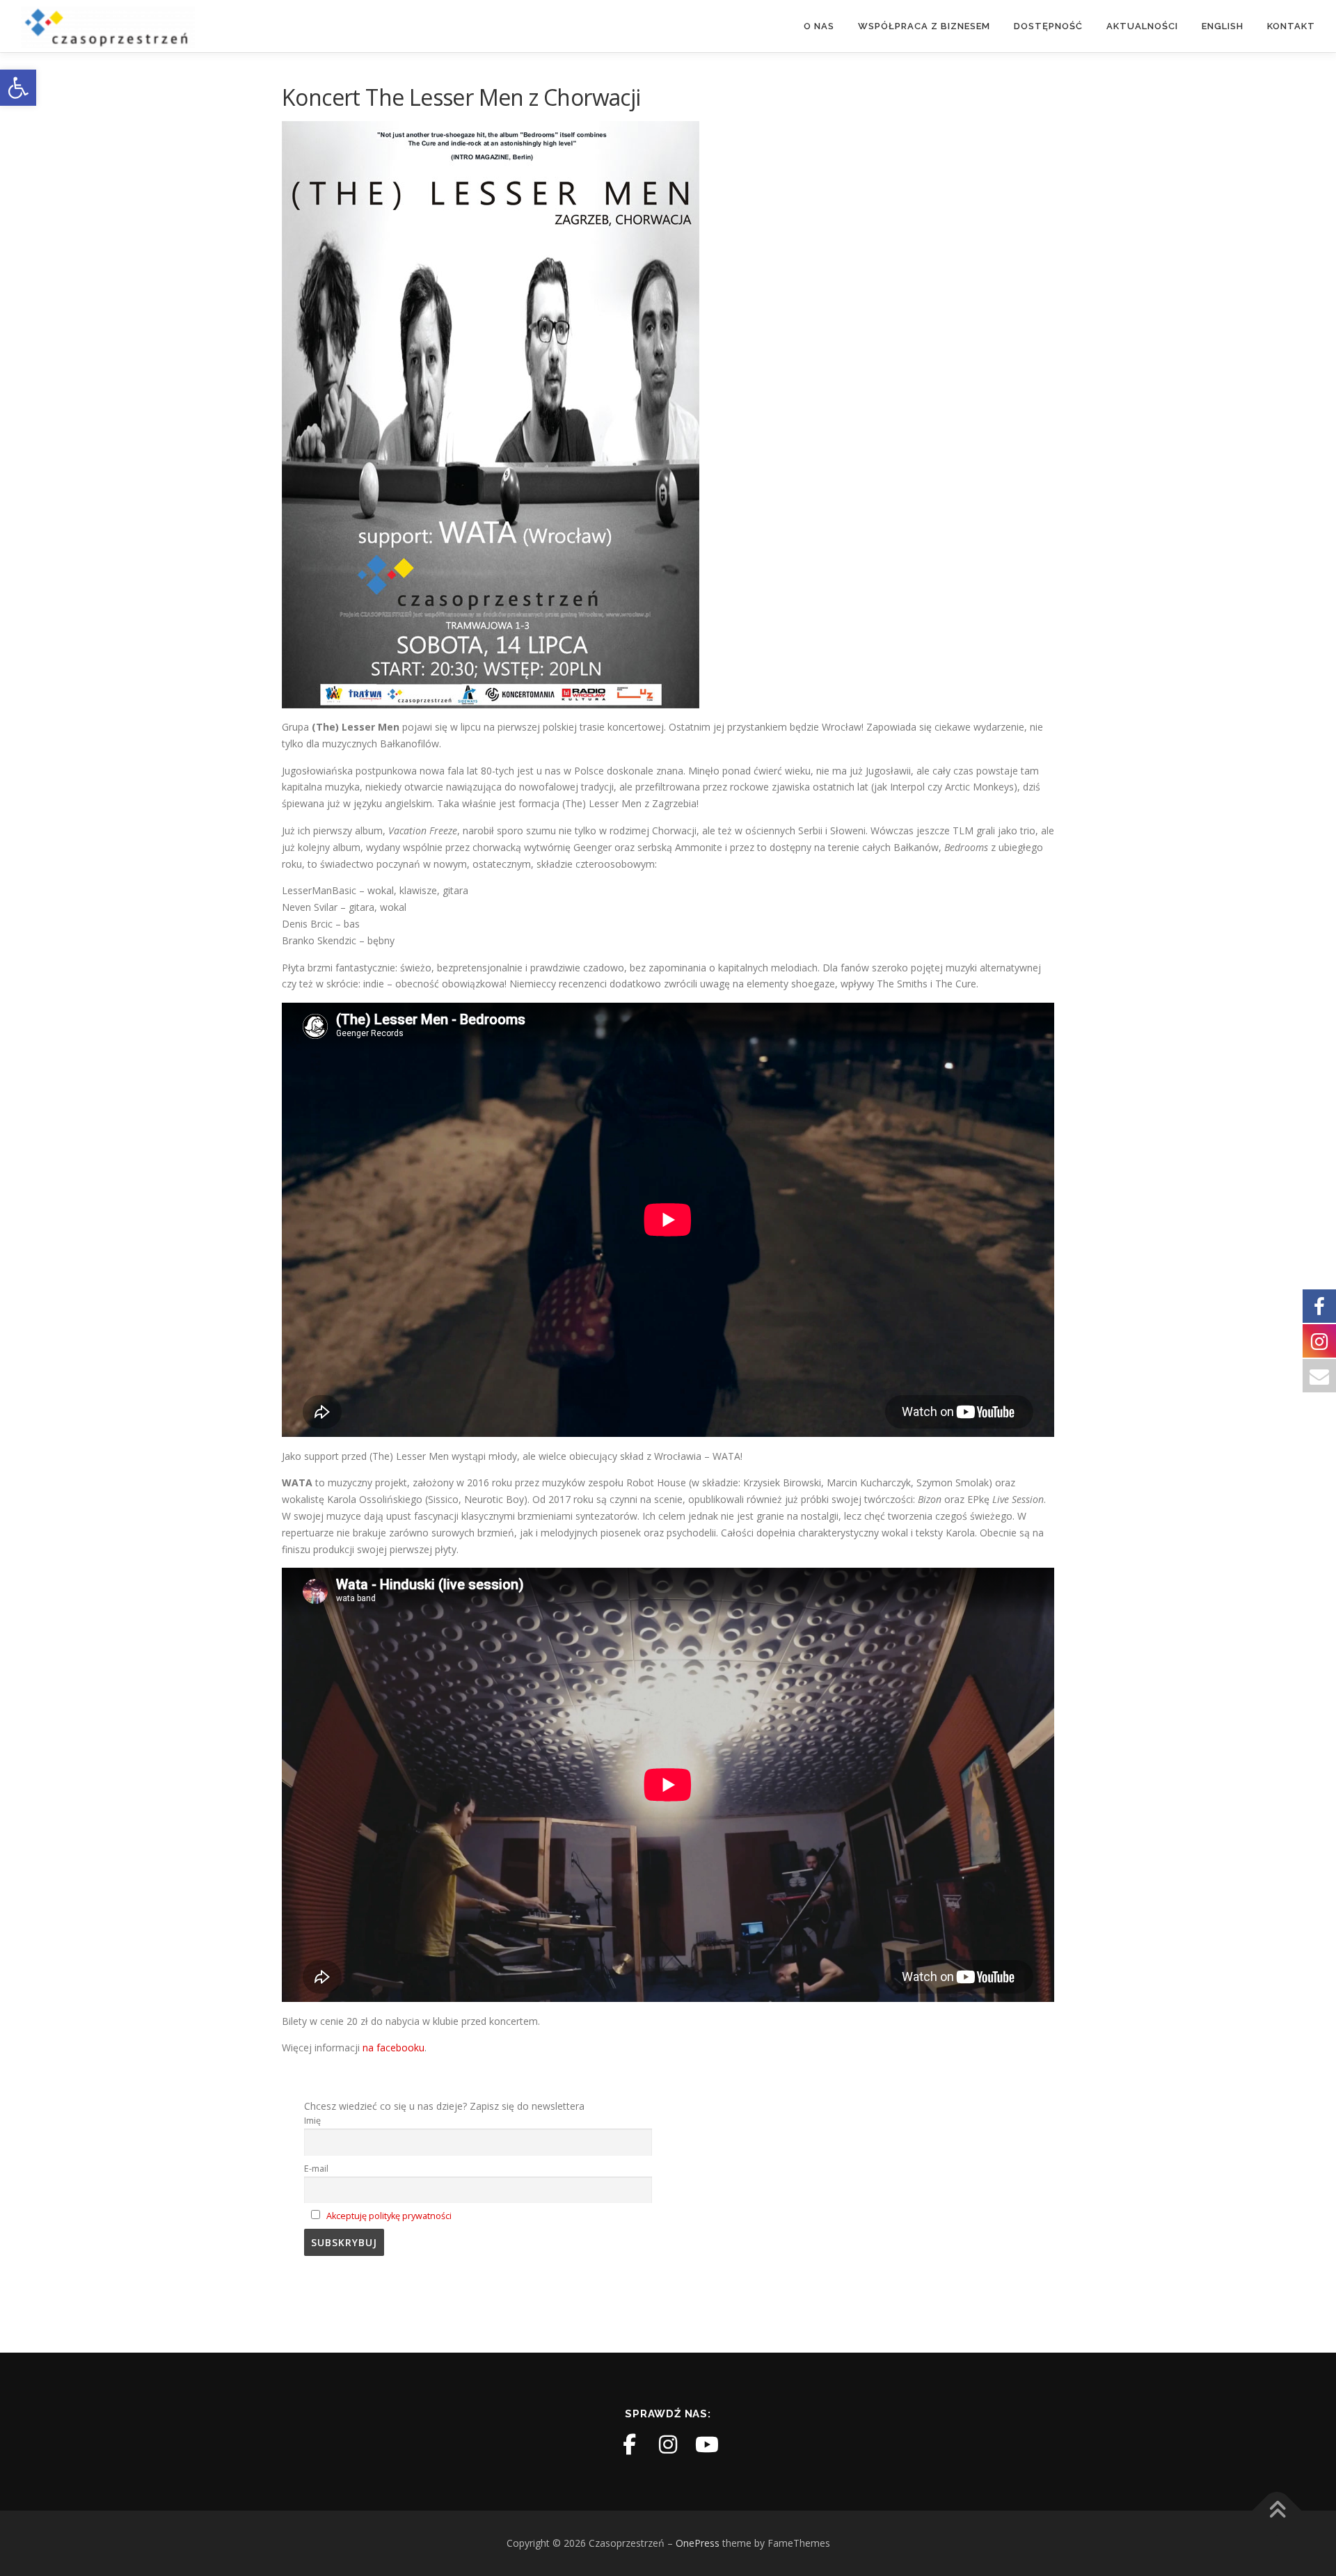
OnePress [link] (698, 2543)
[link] (18, 88)
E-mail (316, 2169)
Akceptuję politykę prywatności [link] (389, 2216)
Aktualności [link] (1142, 26)
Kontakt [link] (1291, 26)
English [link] (1223, 26)
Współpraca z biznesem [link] (924, 26)
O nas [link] (819, 26)
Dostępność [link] (1048, 26)
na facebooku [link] (393, 2048)
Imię (312, 2121)
